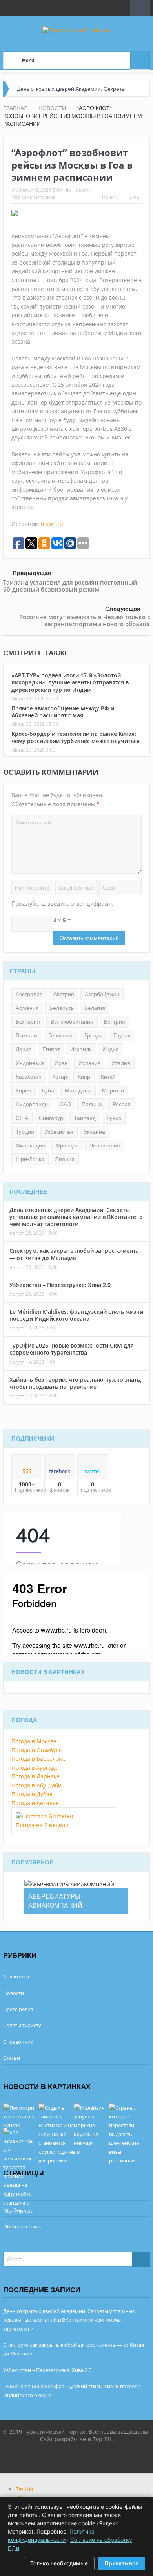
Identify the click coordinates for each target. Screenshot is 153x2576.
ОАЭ (65, 1104)
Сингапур (51, 1118)
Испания (90, 1063)
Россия (122, 1104)
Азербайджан (102, 994)
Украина (95, 1132)
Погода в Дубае (32, 1794)
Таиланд (85, 1118)
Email (136, 197)
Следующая (123, 609)
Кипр (84, 1077)
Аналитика (16, 1977)
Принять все (121, 2563)
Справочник (18, 2042)
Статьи (12, 2058)
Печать (110, 197)
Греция (94, 1035)
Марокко (113, 1090)
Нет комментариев (34, 197)
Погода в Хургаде (35, 1768)
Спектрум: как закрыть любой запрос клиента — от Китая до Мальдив (74, 1254)
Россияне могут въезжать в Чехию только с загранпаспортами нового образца (85, 620)
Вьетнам (27, 1035)
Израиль (81, 1049)
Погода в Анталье (35, 1803)
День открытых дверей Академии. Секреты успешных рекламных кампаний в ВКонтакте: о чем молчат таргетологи (76, 1217)
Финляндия (30, 1146)
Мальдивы (78, 1090)
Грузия (122, 1035)
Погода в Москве (34, 1741)
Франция (67, 1146)
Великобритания (72, 1022)
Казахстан (29, 1077)
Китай (108, 1077)
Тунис (114, 1118)
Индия (111, 1049)
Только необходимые (59, 2563)
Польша (92, 1104)
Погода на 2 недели (42, 1825)
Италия (121, 1063)
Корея (24, 1090)
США (22, 1118)
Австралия (29, 994)
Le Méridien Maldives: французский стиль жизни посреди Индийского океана (76, 1315)
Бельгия (95, 1008)
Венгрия (115, 1022)
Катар (60, 1077)
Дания (24, 1049)
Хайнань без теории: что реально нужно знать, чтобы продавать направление (76, 1383)
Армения (27, 1008)
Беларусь (62, 1008)
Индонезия (30, 1063)
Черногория (105, 1146)
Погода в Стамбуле (37, 1750)
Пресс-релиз (18, 2009)
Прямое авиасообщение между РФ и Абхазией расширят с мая (63, 712)
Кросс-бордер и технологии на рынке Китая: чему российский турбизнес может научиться (76, 737)
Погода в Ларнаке (36, 1776)
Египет (51, 1049)
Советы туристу (22, 2025)
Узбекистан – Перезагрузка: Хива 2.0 (60, 1285)
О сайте (12, 2210)
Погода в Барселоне (38, 1759)
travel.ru (52, 524)
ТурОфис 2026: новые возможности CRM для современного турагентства (72, 1349)
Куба (48, 1090)
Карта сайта (17, 2194)
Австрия (64, 994)
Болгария (28, 1022)
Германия (61, 1035)
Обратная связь (22, 2227)
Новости (82, 190)
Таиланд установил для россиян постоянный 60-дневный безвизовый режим (70, 586)
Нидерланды (32, 1104)
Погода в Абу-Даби (36, 1785)
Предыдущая (32, 573)
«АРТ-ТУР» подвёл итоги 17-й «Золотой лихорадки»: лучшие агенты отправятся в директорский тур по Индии (70, 682)
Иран (61, 1063)
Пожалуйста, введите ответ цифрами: (62, 904)
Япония (65, 1159)
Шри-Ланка (30, 1159)
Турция (25, 1132)
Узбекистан (59, 1132)
